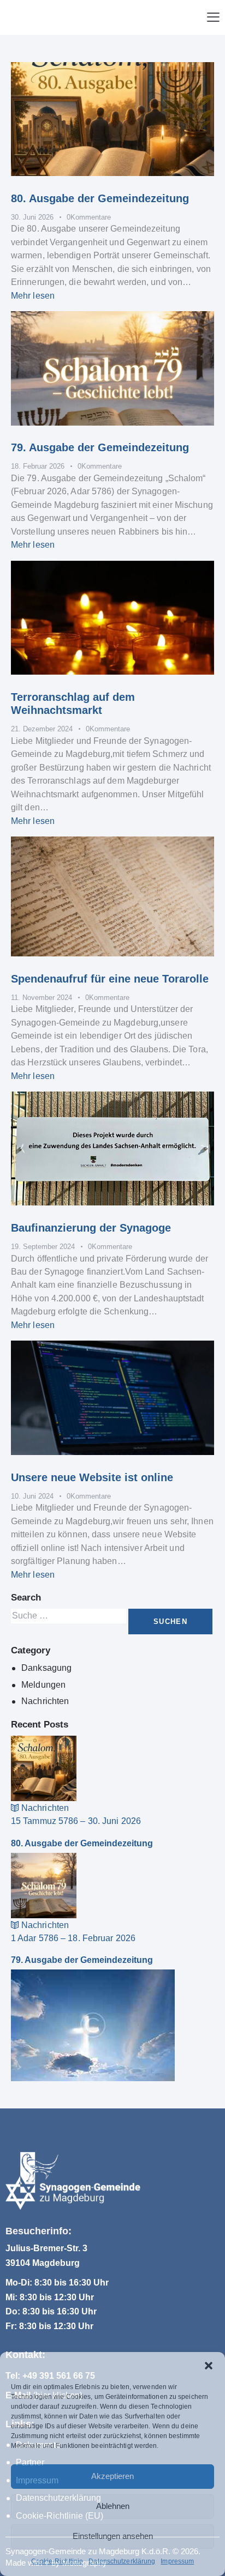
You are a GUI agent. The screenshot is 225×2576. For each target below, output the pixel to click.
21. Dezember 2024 (42, 729)
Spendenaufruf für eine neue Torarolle (110, 979)
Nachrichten (45, 1701)
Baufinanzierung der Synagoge (91, 1228)
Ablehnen (113, 2506)
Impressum (177, 2561)
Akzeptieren (112, 2476)
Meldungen (43, 1685)
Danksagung (46, 1668)
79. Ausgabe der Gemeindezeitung (100, 447)
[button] (209, 2366)
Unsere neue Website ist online (92, 1477)
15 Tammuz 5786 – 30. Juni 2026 (76, 1821)
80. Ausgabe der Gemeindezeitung (100, 198)
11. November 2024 (42, 998)
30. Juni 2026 (32, 217)
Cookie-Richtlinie (57, 2561)
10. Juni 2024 (32, 1496)
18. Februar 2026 (38, 466)
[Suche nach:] (70, 1616)
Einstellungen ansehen (113, 2536)
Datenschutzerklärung (122, 2561)
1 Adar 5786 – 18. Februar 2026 (73, 1938)
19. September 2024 (43, 1247)
